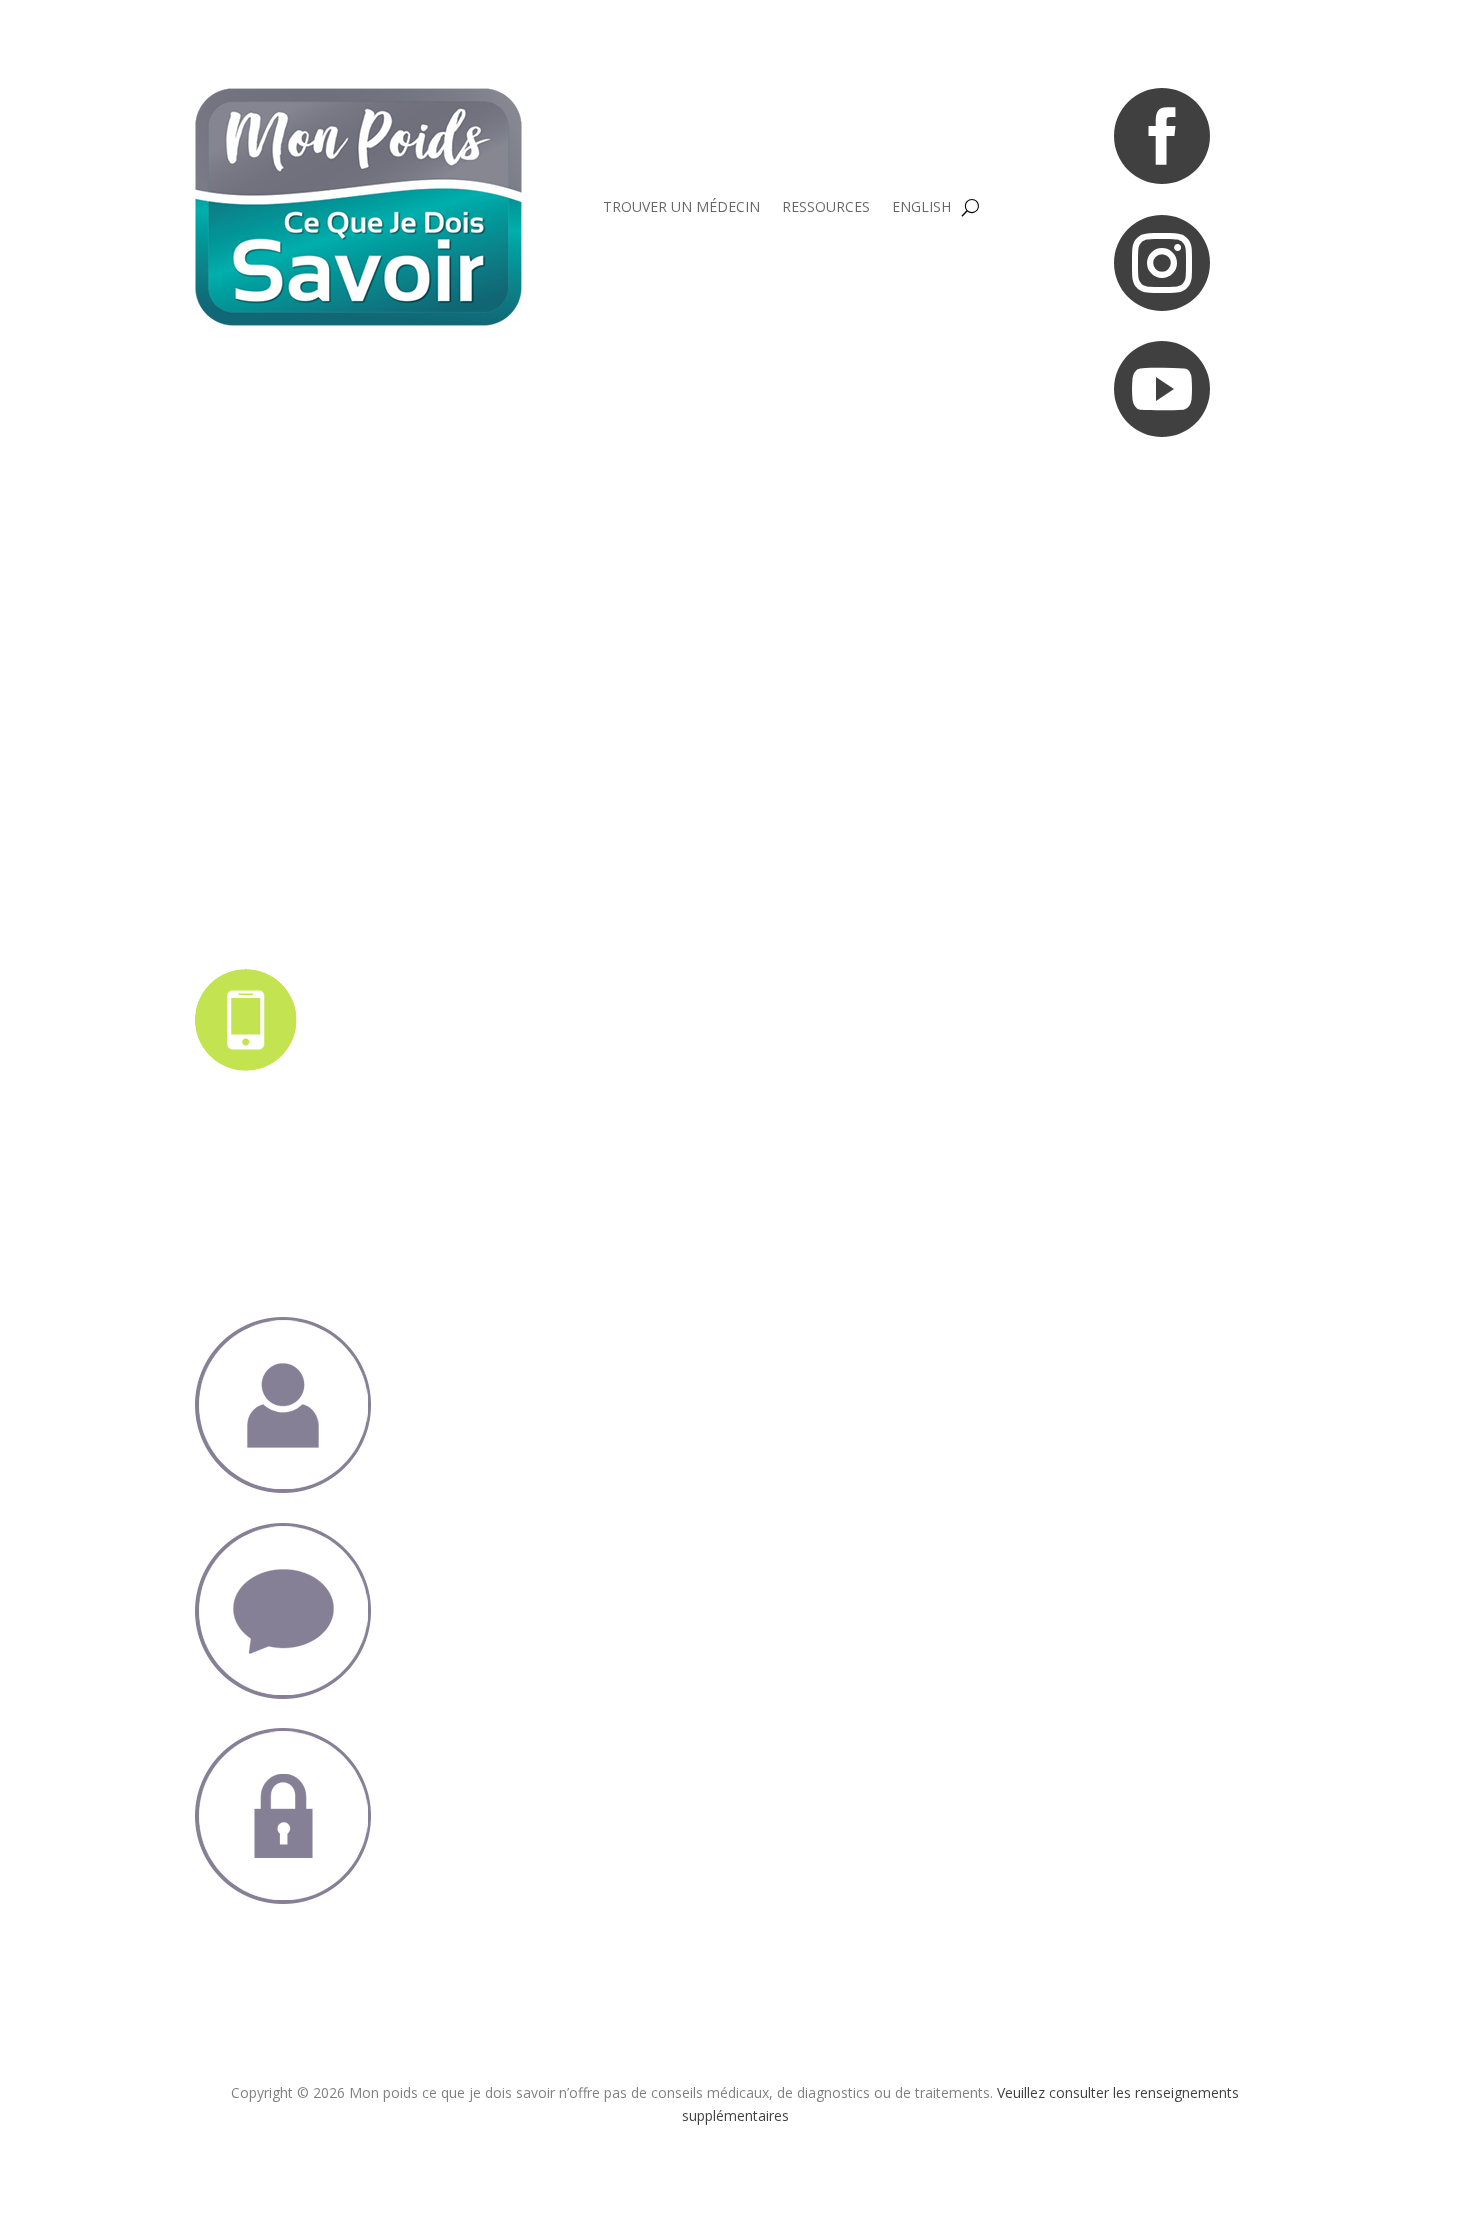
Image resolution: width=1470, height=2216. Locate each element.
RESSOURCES (826, 206)
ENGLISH (921, 206)
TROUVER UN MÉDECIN (681, 206)
